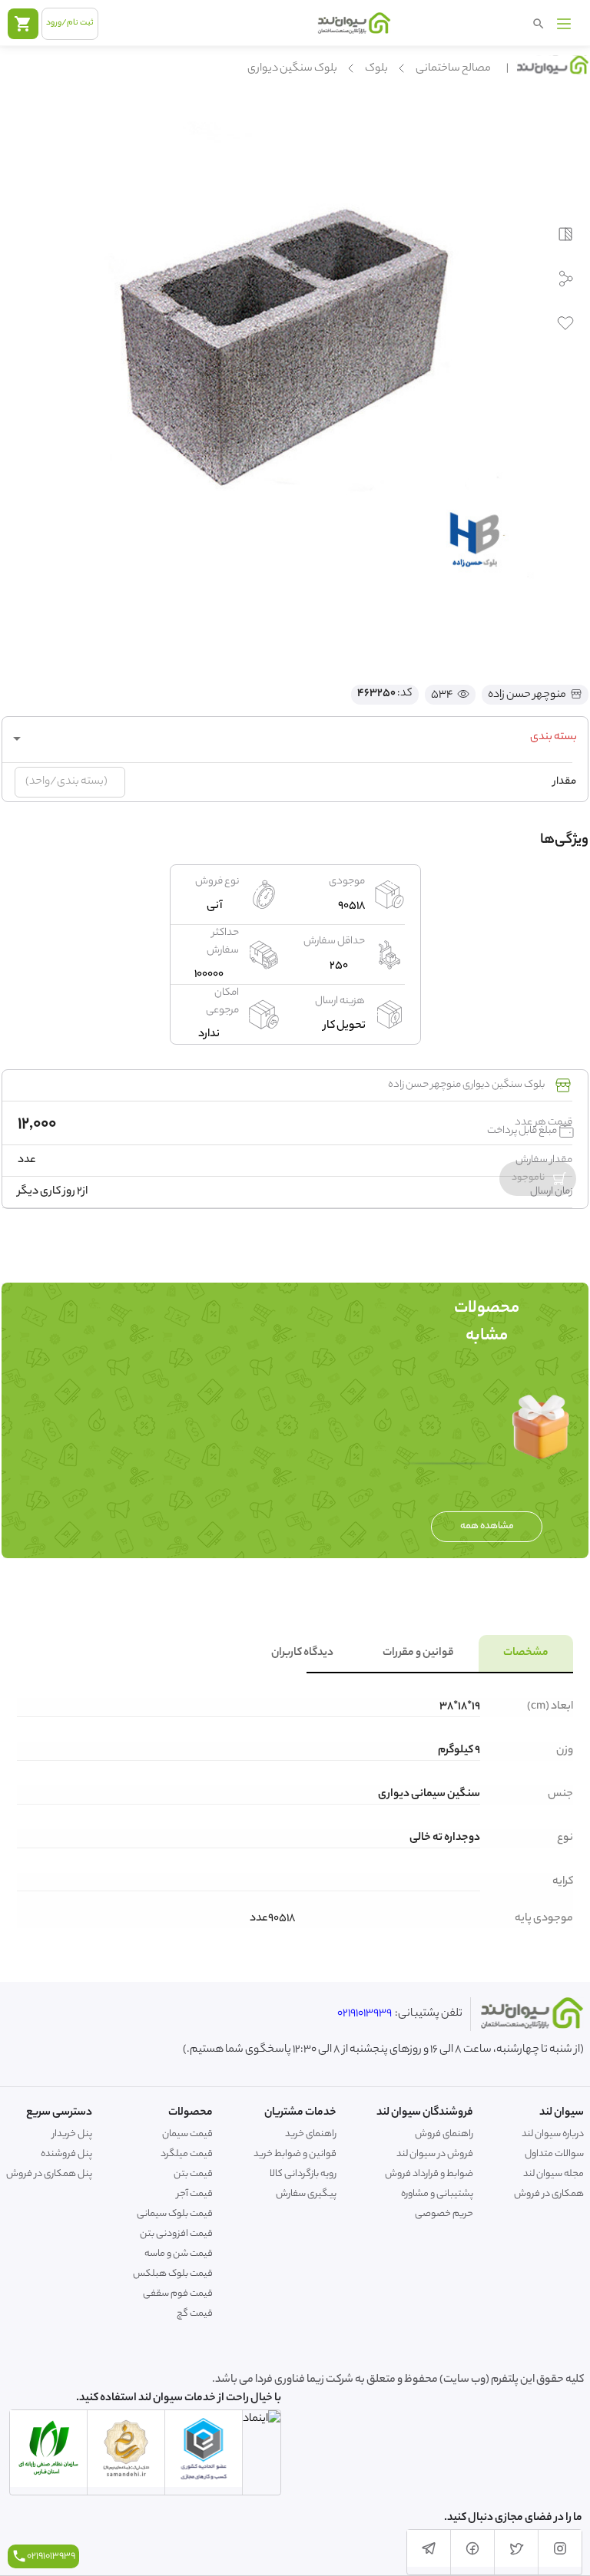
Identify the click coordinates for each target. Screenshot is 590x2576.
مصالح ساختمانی (453, 69)
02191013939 (365, 2014)
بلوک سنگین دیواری (292, 69)
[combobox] (295, 738)
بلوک (376, 69)
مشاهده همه (487, 1526)
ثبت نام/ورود (70, 23)
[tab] (526, 1653)
